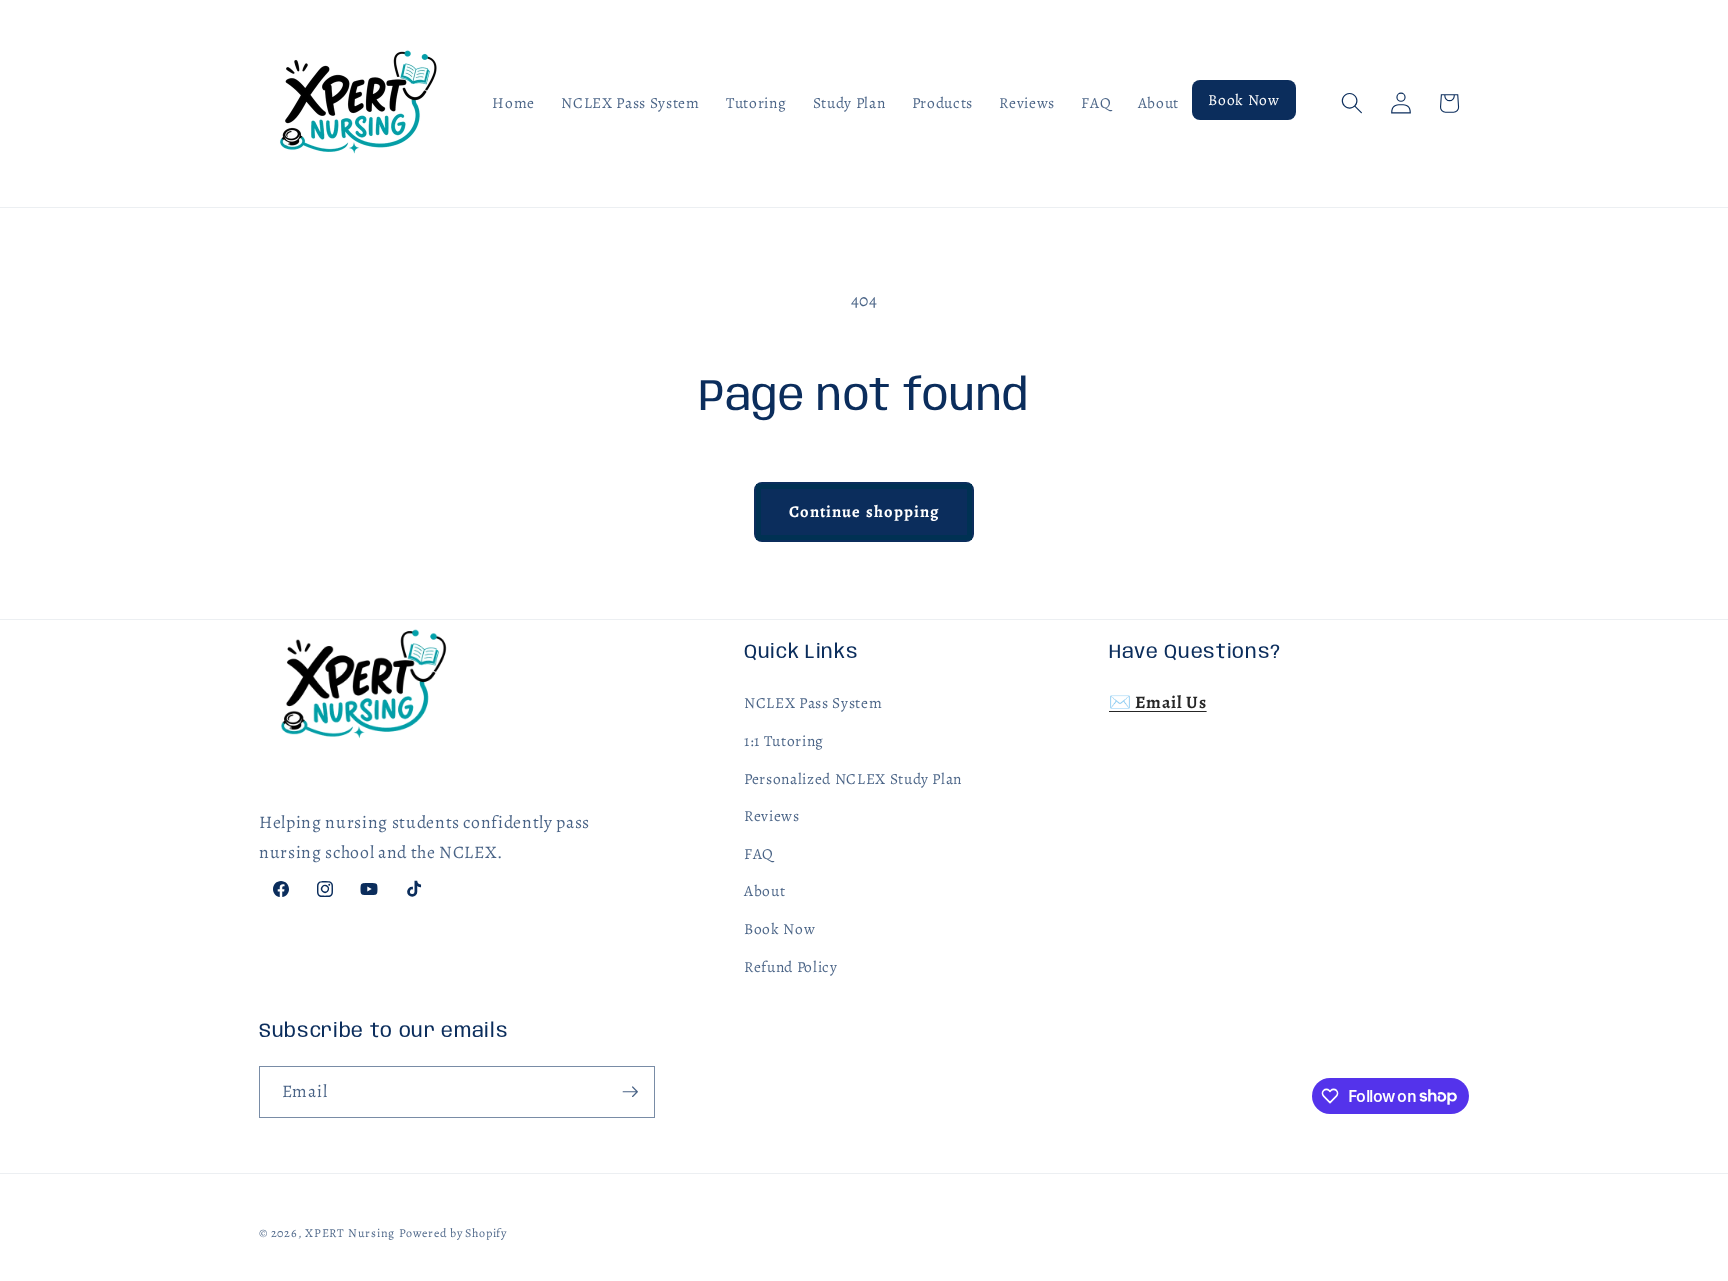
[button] (1352, 103)
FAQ (759, 853)
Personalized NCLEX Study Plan (853, 778)
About (764, 890)
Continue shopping (864, 511)
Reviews (772, 815)
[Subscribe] (630, 1092)
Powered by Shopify (453, 1233)
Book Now (779, 928)
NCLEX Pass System (813, 702)
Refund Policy (791, 966)
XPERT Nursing (350, 1233)
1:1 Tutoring (784, 740)
